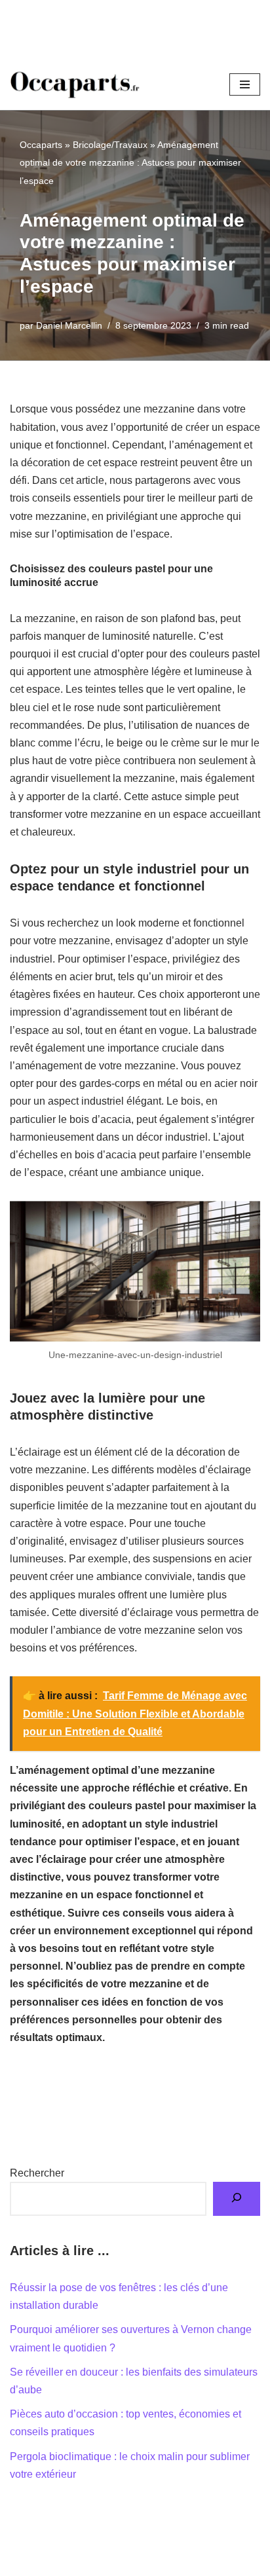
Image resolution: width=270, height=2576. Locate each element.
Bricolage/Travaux (110, 145)
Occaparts (41, 145)
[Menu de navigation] (245, 84)
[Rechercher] (237, 2199)
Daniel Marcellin (69, 325)
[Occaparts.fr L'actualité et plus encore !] (75, 84)
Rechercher (37, 2173)
